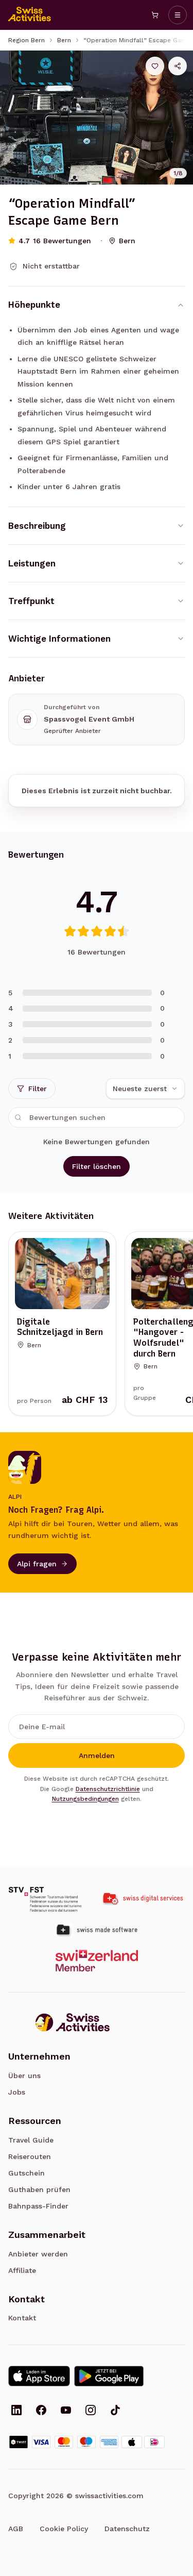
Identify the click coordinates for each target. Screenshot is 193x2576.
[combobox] (145, 1089)
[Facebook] (41, 2411)
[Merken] (155, 66)
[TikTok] (115, 2411)
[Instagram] (91, 2411)
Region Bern (27, 40)
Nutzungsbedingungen (85, 1799)
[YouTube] (66, 2411)
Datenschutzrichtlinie (108, 1789)
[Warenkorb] (155, 15)
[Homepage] (30, 15)
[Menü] (178, 15)
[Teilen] (178, 66)
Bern (64, 40)
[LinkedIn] (16, 2411)
